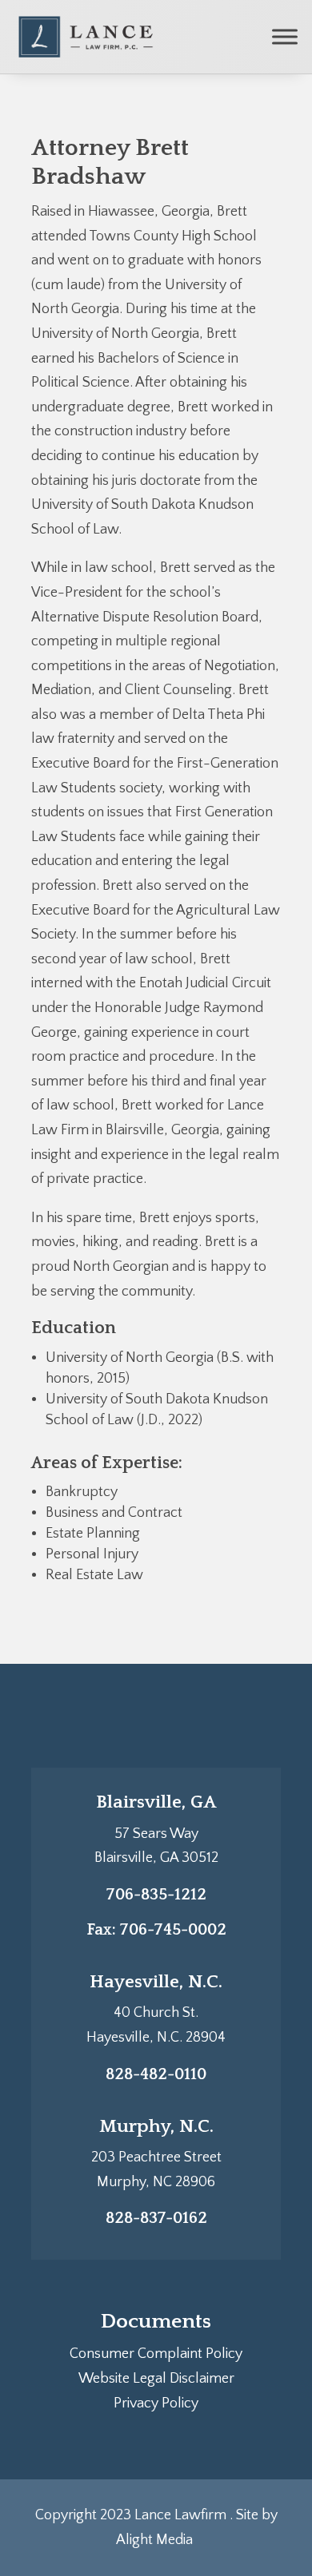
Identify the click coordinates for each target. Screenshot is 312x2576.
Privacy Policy (156, 2403)
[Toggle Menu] (285, 36)
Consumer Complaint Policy (156, 2354)
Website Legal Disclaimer (156, 2379)
